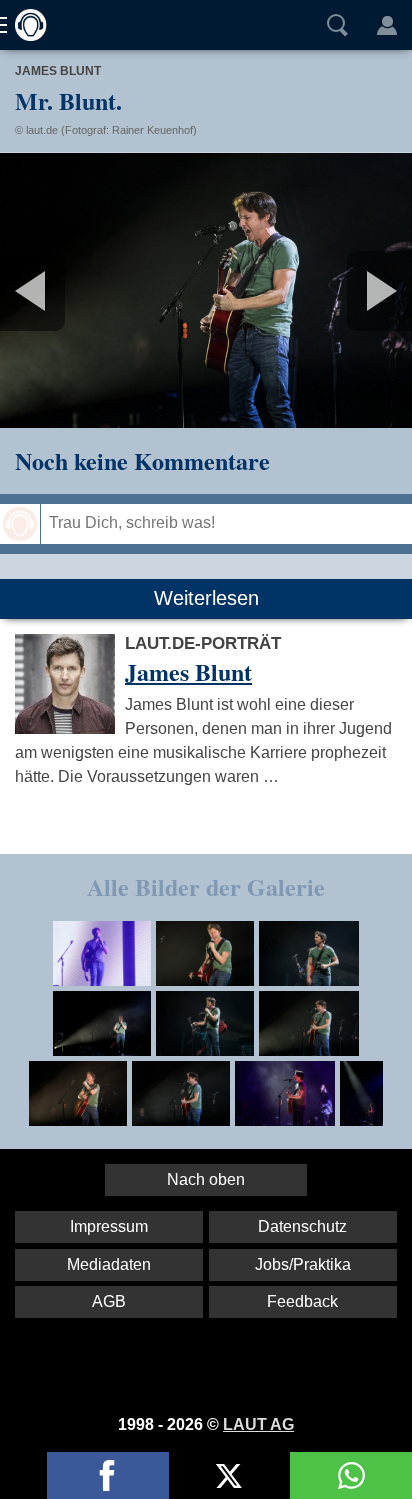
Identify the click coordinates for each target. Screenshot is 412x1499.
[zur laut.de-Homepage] (25, 25)
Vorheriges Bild (68, 290)
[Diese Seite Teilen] (108, 1475)
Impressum (109, 1226)
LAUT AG (258, 1424)
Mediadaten (109, 1264)
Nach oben (206, 1179)
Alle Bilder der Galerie (206, 886)
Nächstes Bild (206, 290)
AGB (109, 1301)
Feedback (302, 1301)
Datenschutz (302, 1226)
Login (387, 25)
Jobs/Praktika (303, 1264)
